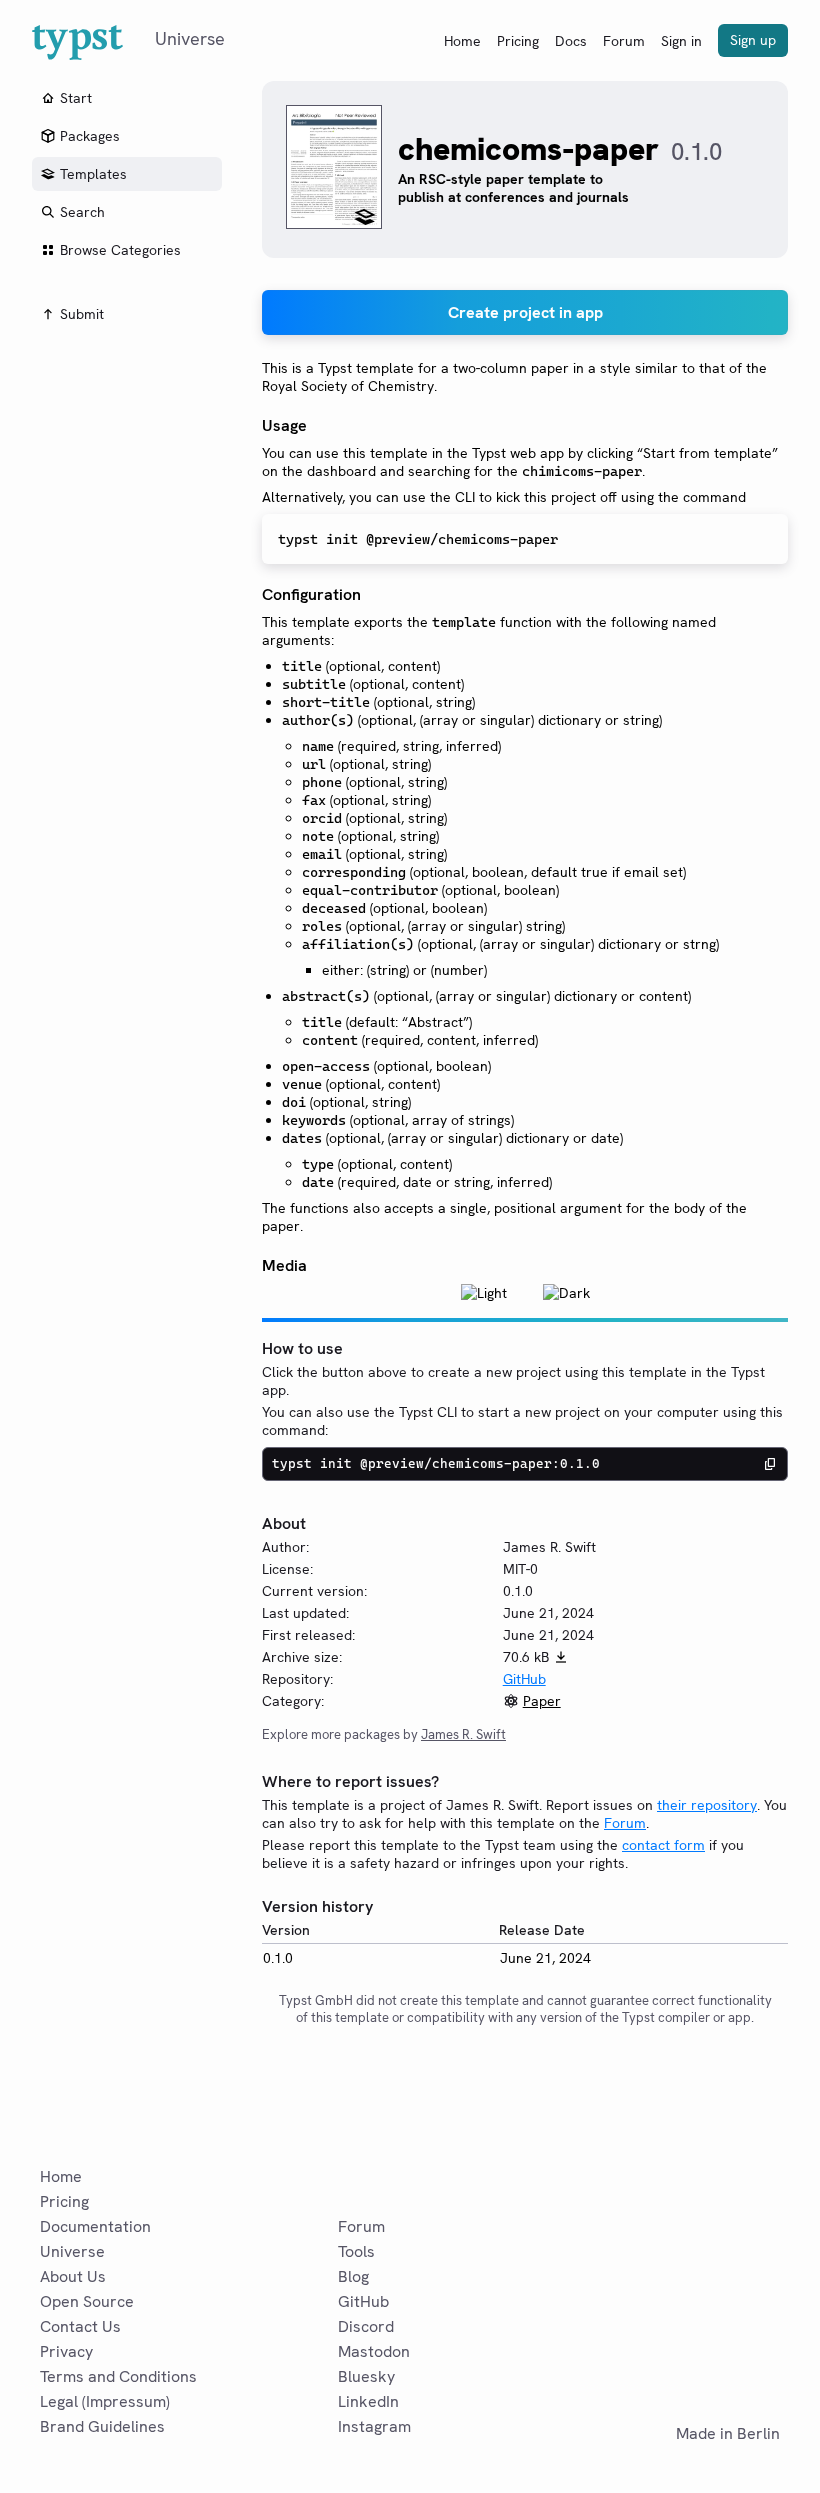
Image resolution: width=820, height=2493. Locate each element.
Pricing (518, 41)
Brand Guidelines (102, 2426)
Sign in (681, 41)
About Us (73, 2276)
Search (82, 212)
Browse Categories (120, 250)
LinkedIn (368, 2401)
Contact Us (80, 2326)
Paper (542, 1701)
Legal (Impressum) (105, 2401)
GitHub (524, 1679)
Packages (90, 136)
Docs (571, 41)
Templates (93, 174)
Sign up (753, 40)
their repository (707, 1805)
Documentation (95, 2226)
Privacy (66, 2351)
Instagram (374, 2426)
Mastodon (374, 2351)
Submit (82, 314)
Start (76, 98)
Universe (72, 2251)
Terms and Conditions (118, 2376)
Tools (356, 2251)
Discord (366, 2326)
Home (462, 41)
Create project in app (525, 312)
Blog (353, 2276)
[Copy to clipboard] (770, 1464)
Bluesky (366, 2376)
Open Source (87, 2301)
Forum (624, 41)
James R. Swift (463, 1734)
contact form (663, 1845)
